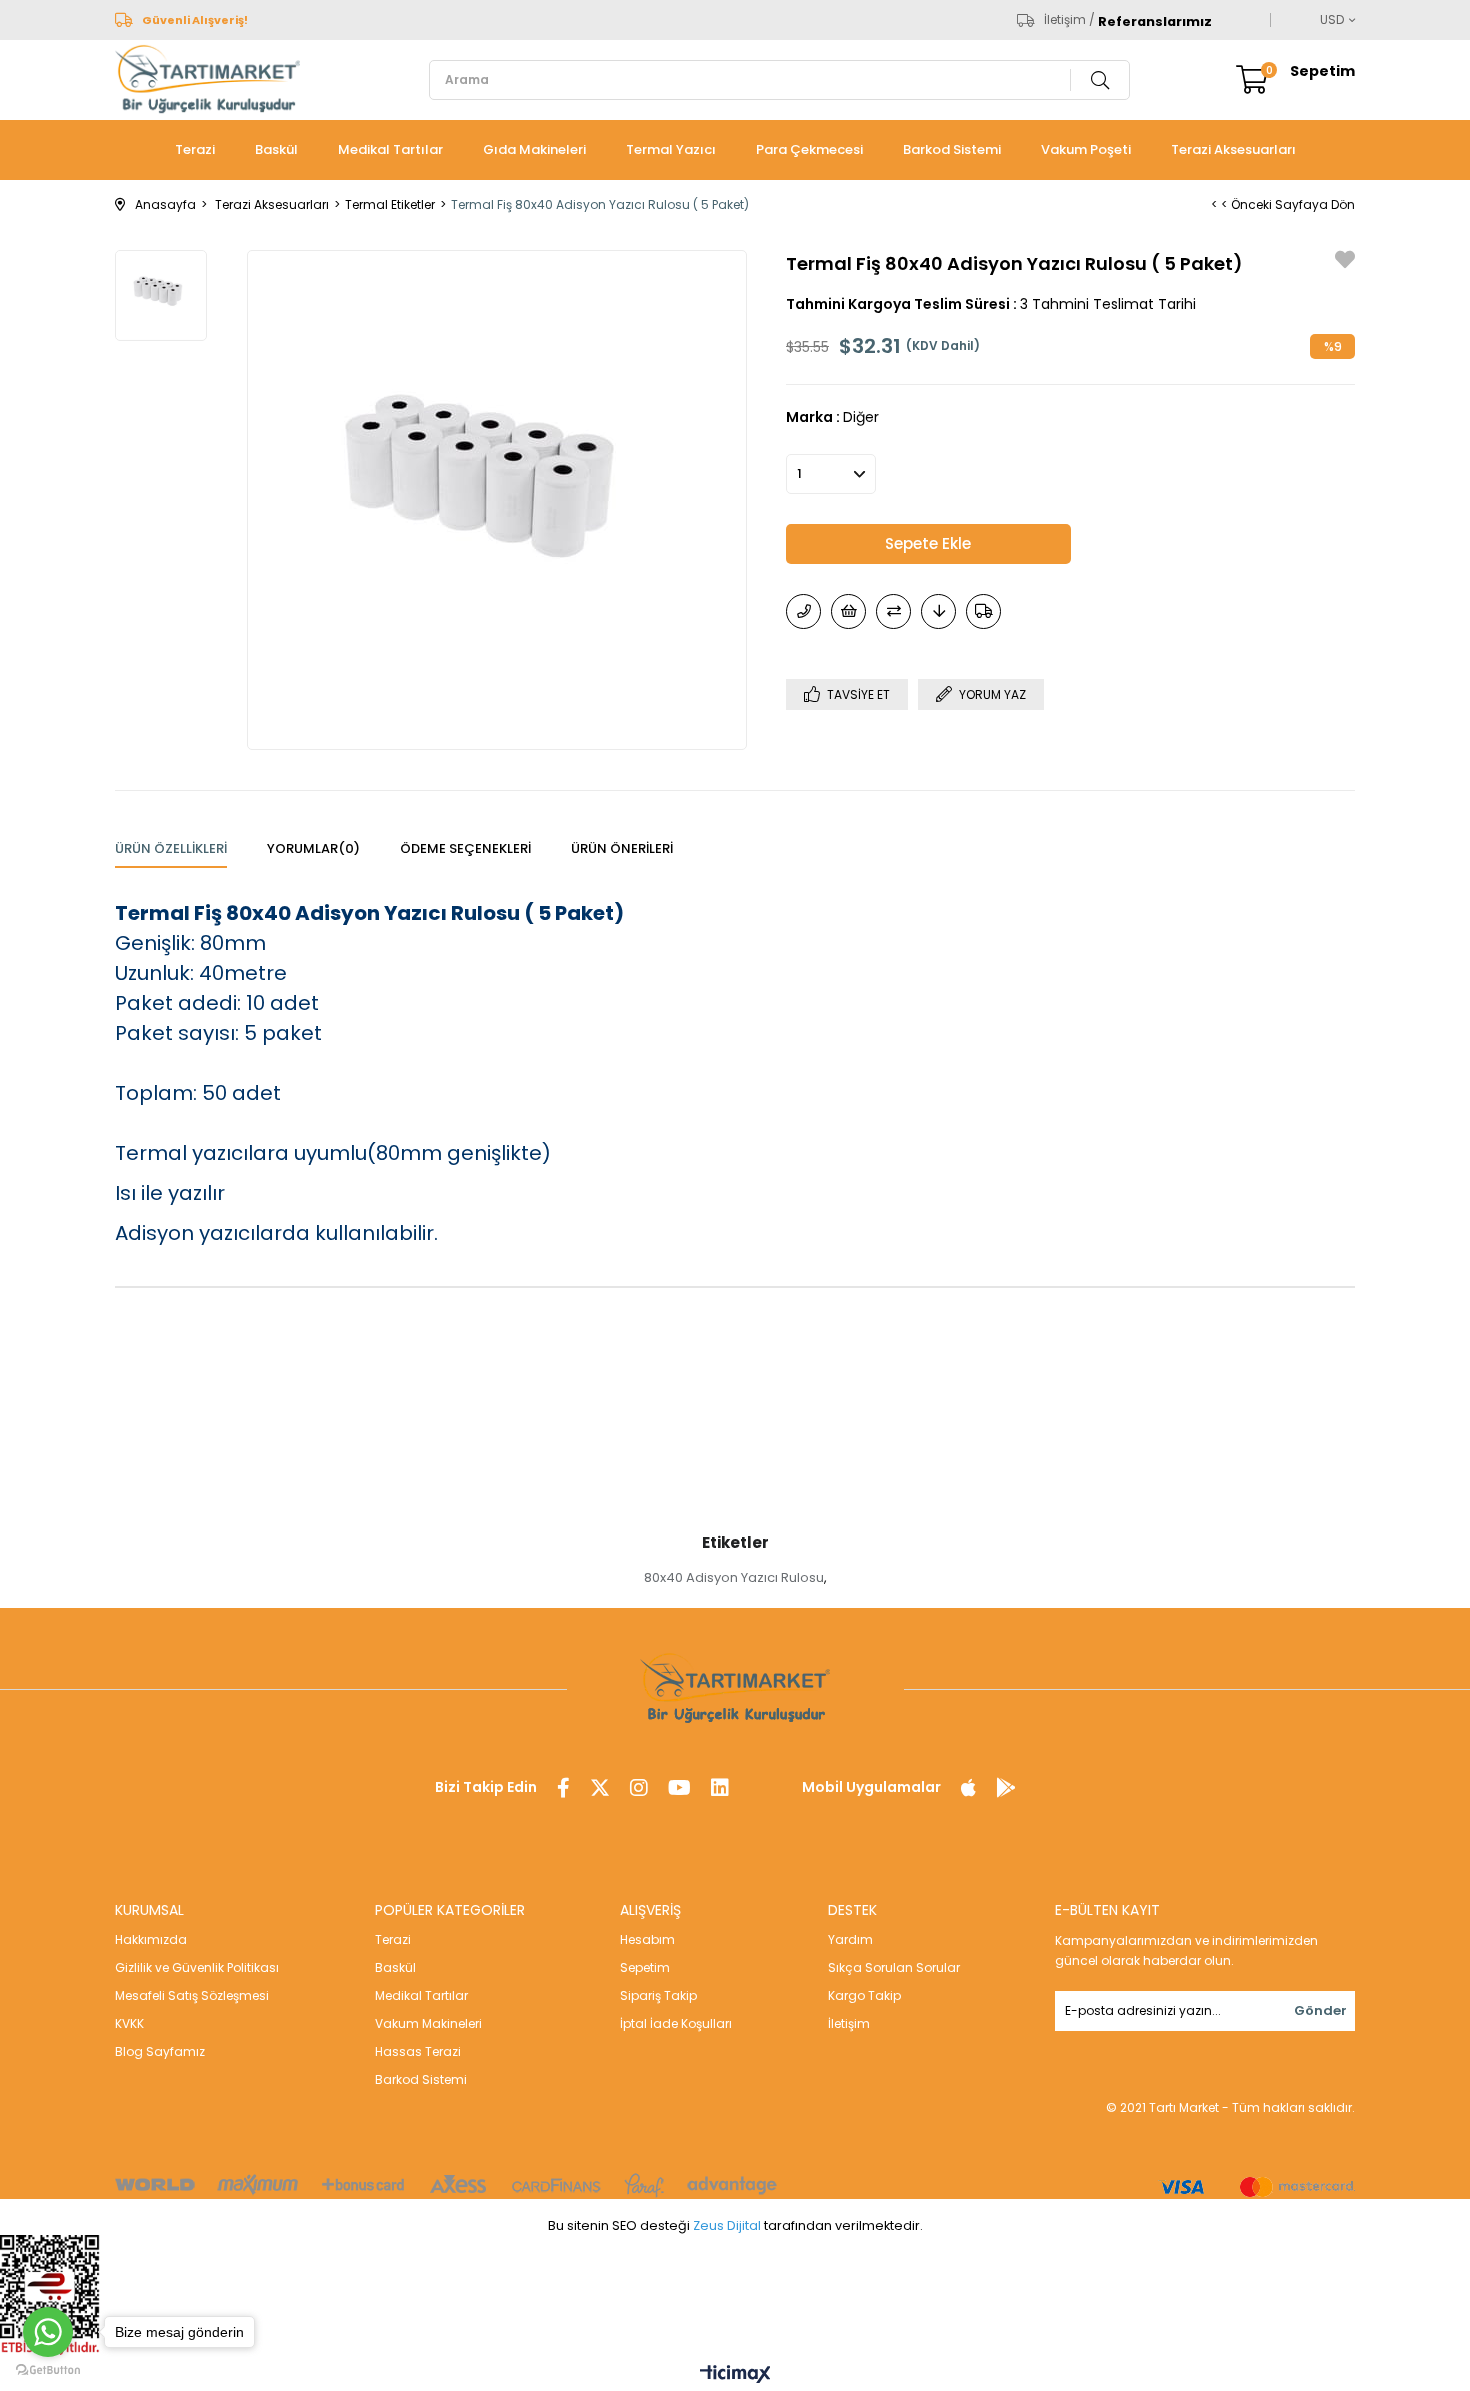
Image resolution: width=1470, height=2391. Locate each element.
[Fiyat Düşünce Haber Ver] (938, 611)
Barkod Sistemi (952, 149)
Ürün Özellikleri (171, 848)
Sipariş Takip (658, 1995)
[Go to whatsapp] (48, 2332)
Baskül (276, 149)
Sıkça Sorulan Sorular (894, 1967)
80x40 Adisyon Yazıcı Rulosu (734, 1577)
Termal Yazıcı (671, 149)
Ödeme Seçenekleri (465, 848)
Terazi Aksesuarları (1233, 149)
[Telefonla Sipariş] (803, 611)
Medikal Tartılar (390, 149)
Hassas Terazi (418, 2051)
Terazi (195, 149)
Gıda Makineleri (534, 149)
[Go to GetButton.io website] (48, 2370)
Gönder (1320, 2010)
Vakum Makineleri (428, 2023)
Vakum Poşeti (1086, 149)
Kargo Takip (864, 1995)
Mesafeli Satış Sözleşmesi (192, 1995)
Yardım (850, 1939)
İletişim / (1069, 20)
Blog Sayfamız (160, 2051)
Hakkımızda (151, 1939)
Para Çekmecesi (809, 149)
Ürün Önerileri (622, 848)
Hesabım (647, 1939)
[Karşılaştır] (893, 611)
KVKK (129, 2023)
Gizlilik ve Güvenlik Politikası (197, 1967)
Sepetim (645, 1967)
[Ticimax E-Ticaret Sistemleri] (735, 2375)
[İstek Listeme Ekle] (848, 611)
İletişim (849, 2023)
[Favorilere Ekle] (1345, 262)
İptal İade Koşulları (676, 2023)
